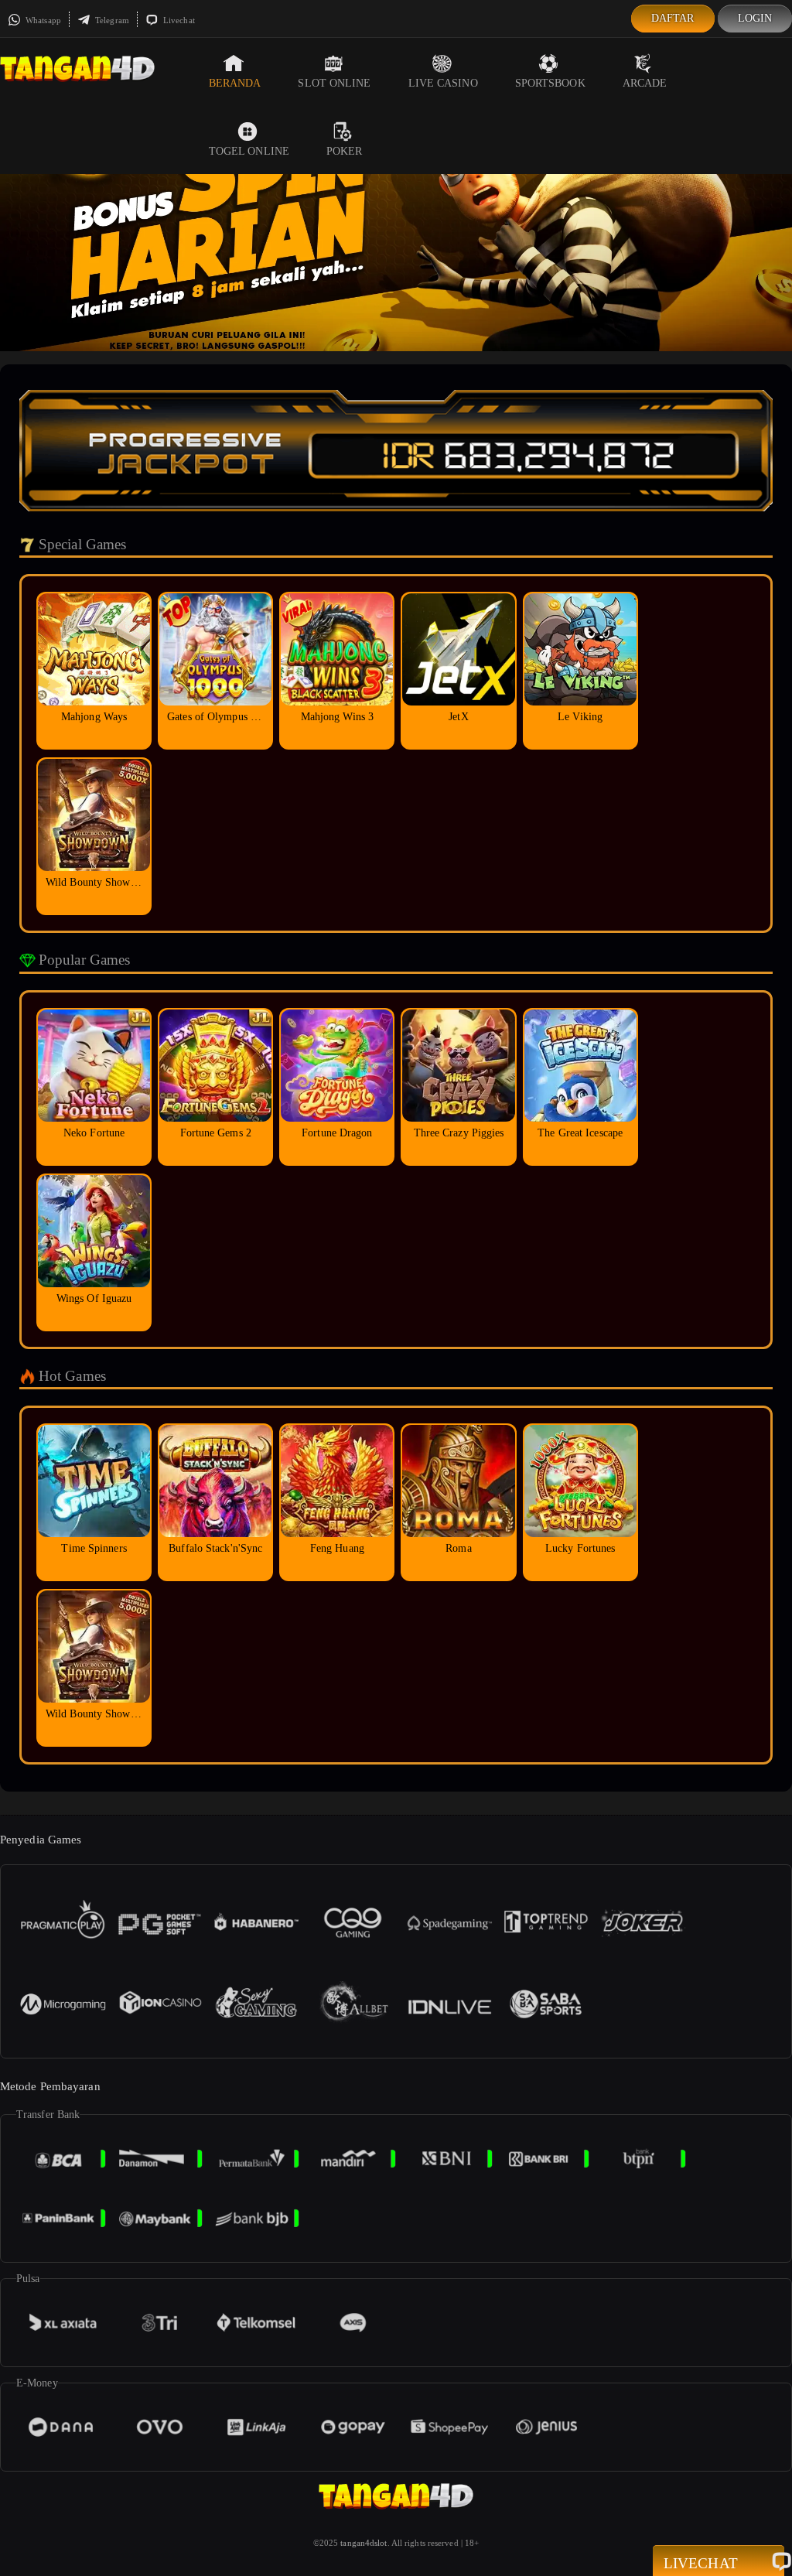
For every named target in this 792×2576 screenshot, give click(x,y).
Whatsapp (42, 20)
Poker (345, 151)
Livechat (178, 20)
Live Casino (443, 83)
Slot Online (334, 83)
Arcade (645, 83)
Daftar (673, 18)
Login (755, 18)
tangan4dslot (364, 2543)
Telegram (111, 20)
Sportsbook (550, 83)
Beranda (235, 83)
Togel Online (249, 151)
